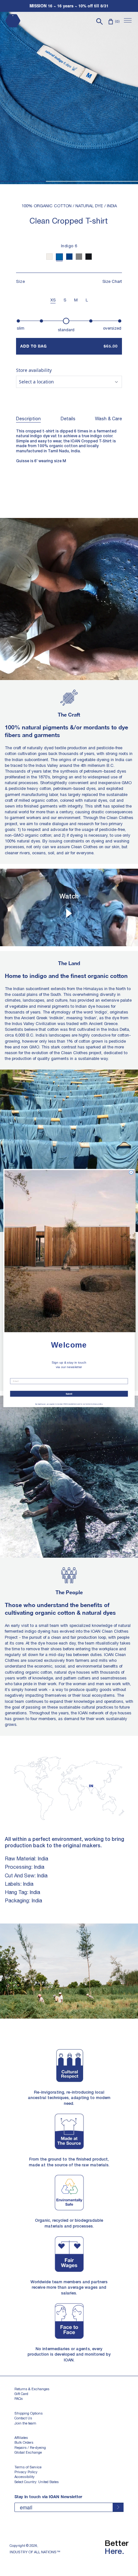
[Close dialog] (131, 1172)
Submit (69, 1394)
